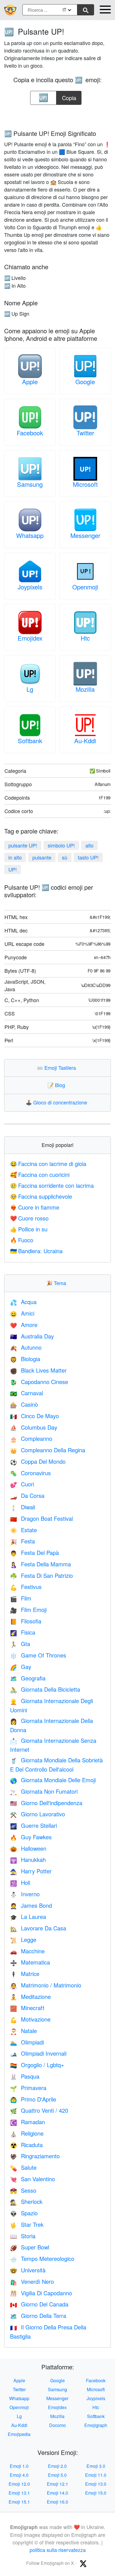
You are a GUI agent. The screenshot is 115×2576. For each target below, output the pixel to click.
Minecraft (27, 2008)
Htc (85, 638)
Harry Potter (31, 1871)
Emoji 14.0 (57, 2493)
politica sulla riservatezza (58, 2550)
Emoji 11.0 (96, 2475)
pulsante (42, 857)
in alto (15, 857)
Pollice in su (29, 1229)
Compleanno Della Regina (48, 1450)
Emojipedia (19, 2434)
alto (89, 845)
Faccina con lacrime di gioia (48, 1164)
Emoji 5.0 (57, 2475)
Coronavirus (30, 1473)
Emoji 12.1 (57, 2484)
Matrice (25, 1974)
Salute (23, 2167)
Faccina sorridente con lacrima (52, 1185)
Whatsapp (30, 535)
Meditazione (30, 1997)
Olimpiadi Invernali (38, 2053)
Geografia (28, 1678)
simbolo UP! (61, 845)
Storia (23, 2236)
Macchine (27, 1951)
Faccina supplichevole (41, 1196)
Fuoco (22, 1240)
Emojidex (30, 638)
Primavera (28, 2088)
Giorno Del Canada (39, 2304)
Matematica (30, 1962)
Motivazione (30, 2019)
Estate (23, 1530)
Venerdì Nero (32, 2281)
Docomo (57, 2425)
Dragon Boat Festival (41, 1518)
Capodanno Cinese (39, 1382)
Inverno (25, 1894)
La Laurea (28, 1917)
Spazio (24, 2213)
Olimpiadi (27, 2042)
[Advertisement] (57, 115)
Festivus (26, 1587)
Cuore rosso (29, 1218)
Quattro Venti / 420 (39, 2110)
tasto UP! (88, 857)
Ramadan (27, 2122)
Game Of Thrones (38, 1655)
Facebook (30, 433)
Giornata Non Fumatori (44, 1791)
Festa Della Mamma (40, 1564)
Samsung (30, 484)
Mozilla (85, 689)
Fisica (23, 1632)
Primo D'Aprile (33, 2099)
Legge (23, 1939)
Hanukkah (28, 1860)
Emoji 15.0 (96, 2493)
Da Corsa (27, 1495)
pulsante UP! (23, 845)
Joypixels (30, 587)
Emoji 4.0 (19, 2475)
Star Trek (27, 2224)
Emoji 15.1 (19, 2502)
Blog (57, 1085)
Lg (30, 689)
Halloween (28, 1848)
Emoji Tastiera (58, 1068)
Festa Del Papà (34, 1553)
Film (21, 1598)
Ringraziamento (35, 2156)
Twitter (85, 433)
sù (65, 857)
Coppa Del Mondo (38, 1461)
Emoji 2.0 (57, 2466)
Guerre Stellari (33, 1825)
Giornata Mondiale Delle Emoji (53, 1780)
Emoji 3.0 (96, 2466)
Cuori (22, 1484)
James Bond (31, 1905)
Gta (20, 1644)
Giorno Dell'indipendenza (46, 1803)
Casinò (24, 1404)
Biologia (25, 1359)
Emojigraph (96, 2425)
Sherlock (26, 2201)
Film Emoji (28, 1610)
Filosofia (26, 1621)
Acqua (23, 1302)
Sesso (23, 2190)
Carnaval (27, 1393)
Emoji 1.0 (19, 2466)
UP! (13, 869)
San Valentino (33, 2179)
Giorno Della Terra (38, 2316)
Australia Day (32, 1336)
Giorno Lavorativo (38, 1814)
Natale (23, 2031)
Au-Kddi (85, 741)
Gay (21, 1667)
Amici (22, 1313)
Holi (20, 1882)
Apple (30, 382)
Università (28, 2270)
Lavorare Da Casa (38, 1928)
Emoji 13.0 (96, 2484)
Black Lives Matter (38, 1370)
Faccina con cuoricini (40, 1174)
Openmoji (85, 587)
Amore (24, 1325)
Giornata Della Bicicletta (45, 1689)
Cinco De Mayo (34, 1416)
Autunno (26, 1347)
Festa (22, 1541)
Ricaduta (26, 2145)
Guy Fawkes (31, 1837)
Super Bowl (30, 2247)
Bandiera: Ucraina (36, 1251)
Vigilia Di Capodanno (41, 2293)
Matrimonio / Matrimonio (46, 1985)
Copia (69, 96)
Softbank (30, 741)
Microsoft (85, 484)
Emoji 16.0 (57, 2502)
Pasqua (25, 2076)
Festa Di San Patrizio (41, 1575)
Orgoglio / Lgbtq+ (37, 2065)
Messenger (85, 535)
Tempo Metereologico (42, 2259)
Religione (27, 2133)
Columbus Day (34, 1427)
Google (85, 382)
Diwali (23, 1507)
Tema (57, 1283)
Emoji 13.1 (19, 2493)
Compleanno (31, 1438)
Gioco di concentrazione (58, 1102)
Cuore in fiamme (35, 1207)
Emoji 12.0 (19, 2484)
